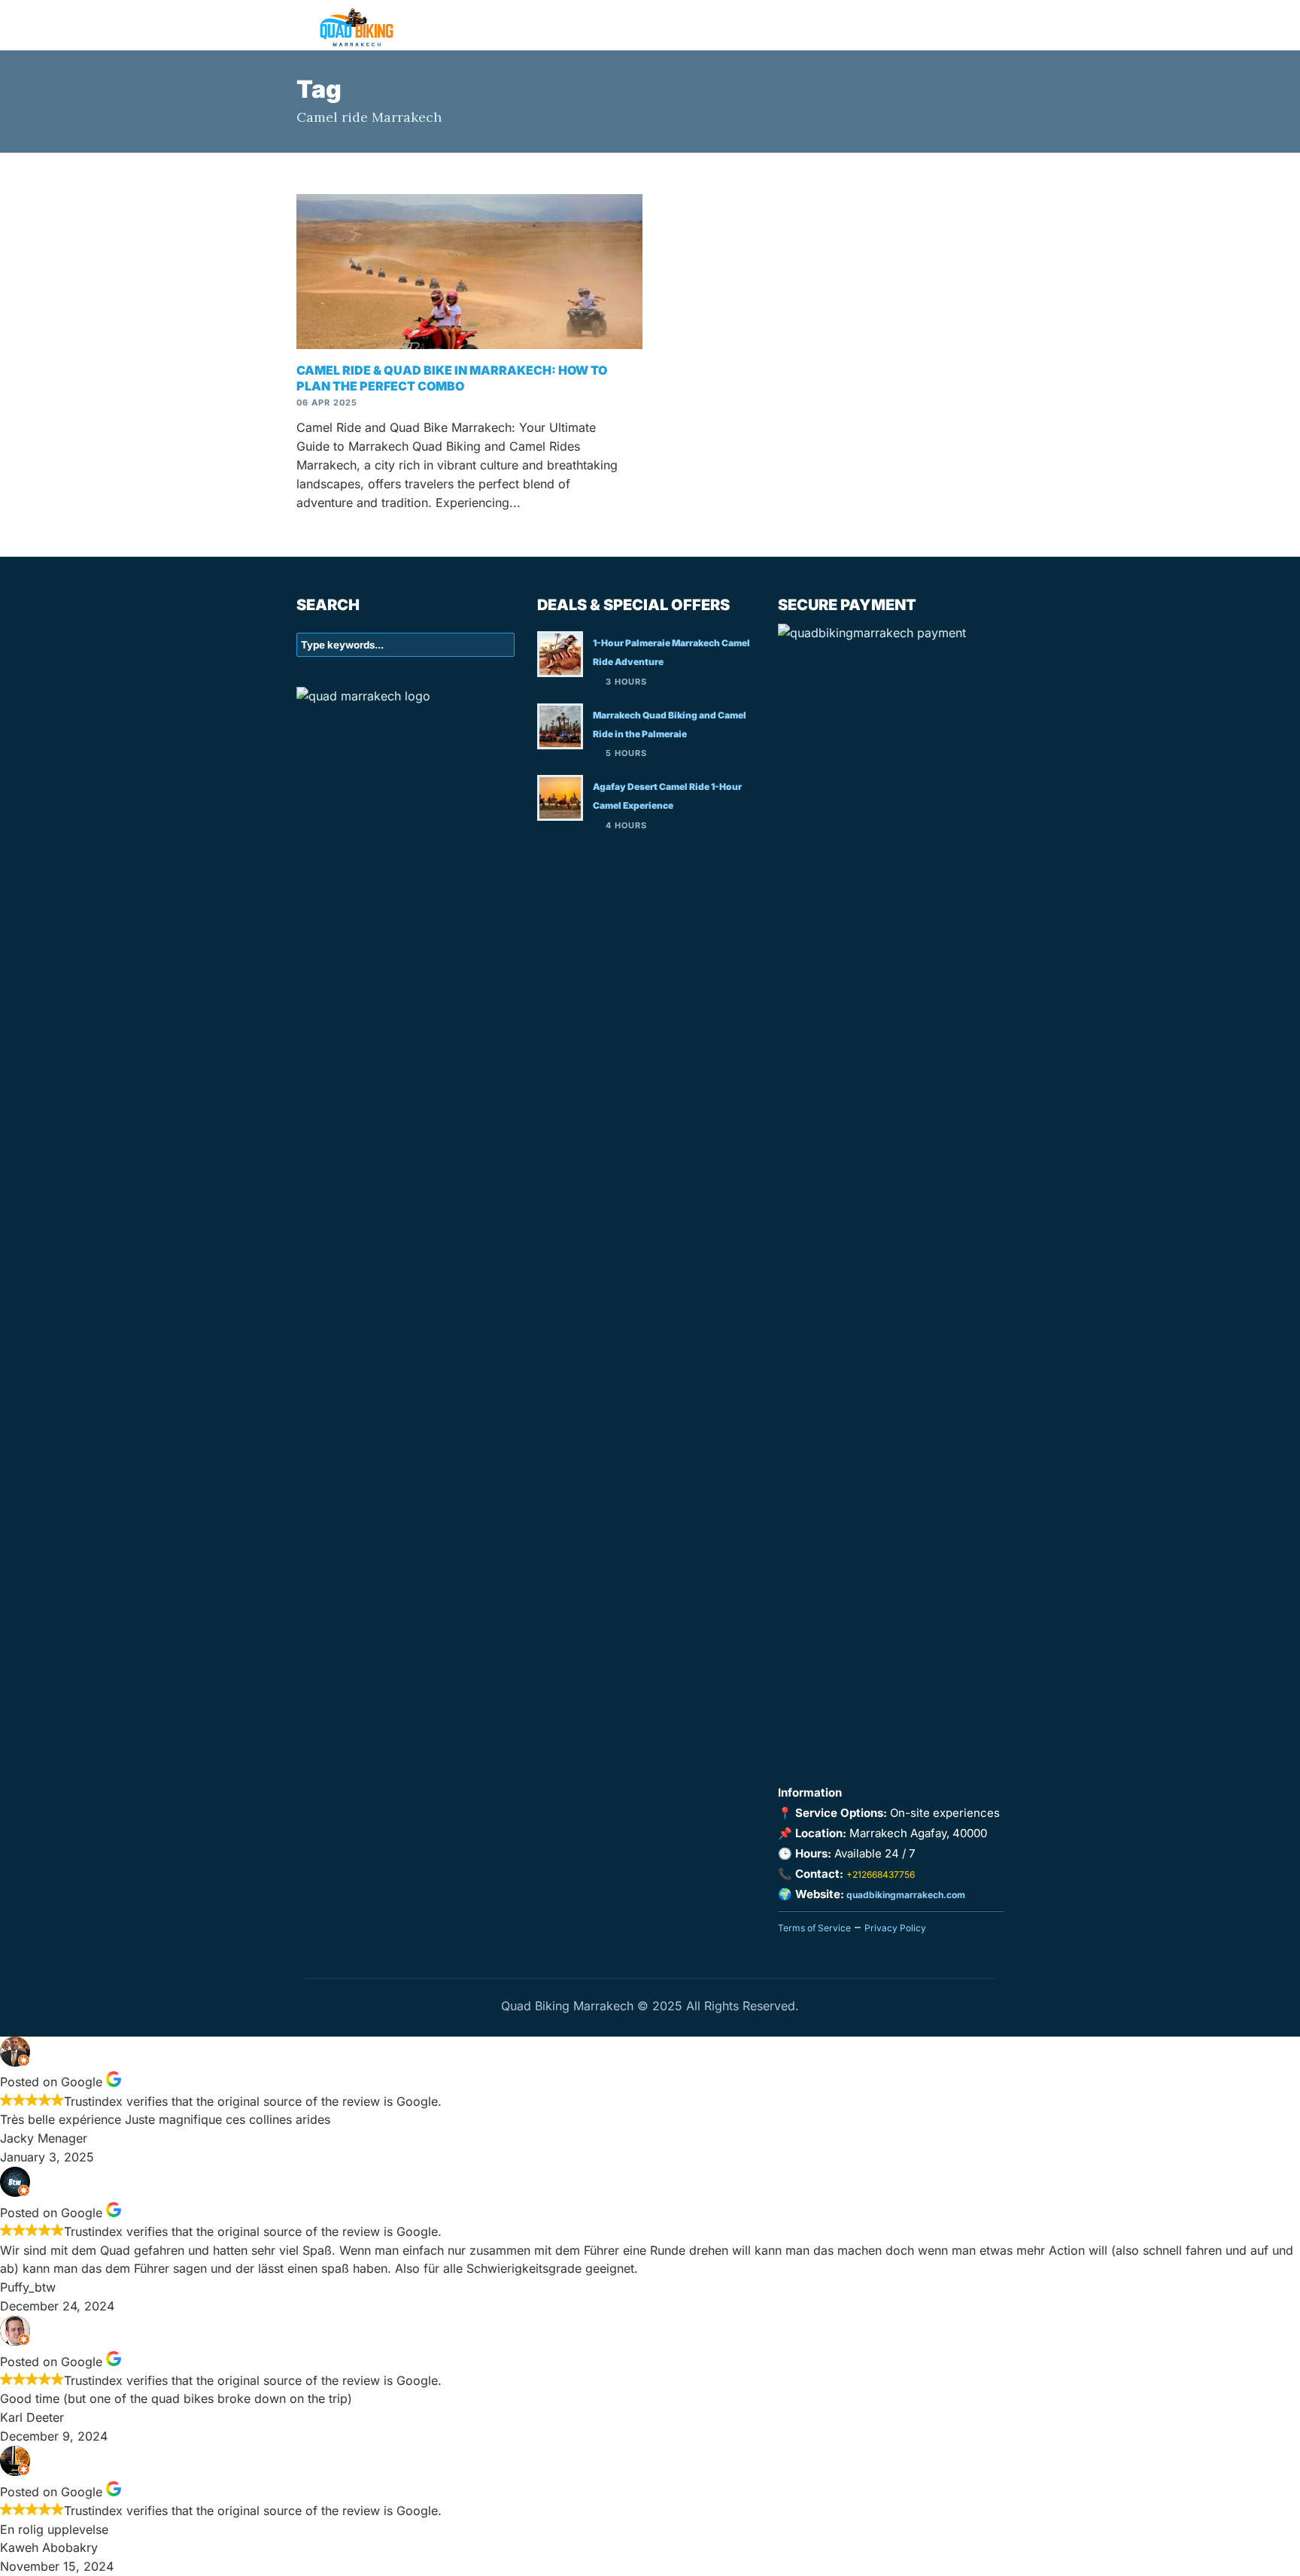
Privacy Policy (895, 1928)
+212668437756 (881, 1874)
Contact (963, 24)
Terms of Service (814, 1928)
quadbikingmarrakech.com (905, 1895)
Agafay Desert (718, 24)
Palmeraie (823, 24)
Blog (895, 24)
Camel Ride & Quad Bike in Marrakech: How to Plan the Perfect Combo (452, 378)
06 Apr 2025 (327, 402)
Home (629, 24)
